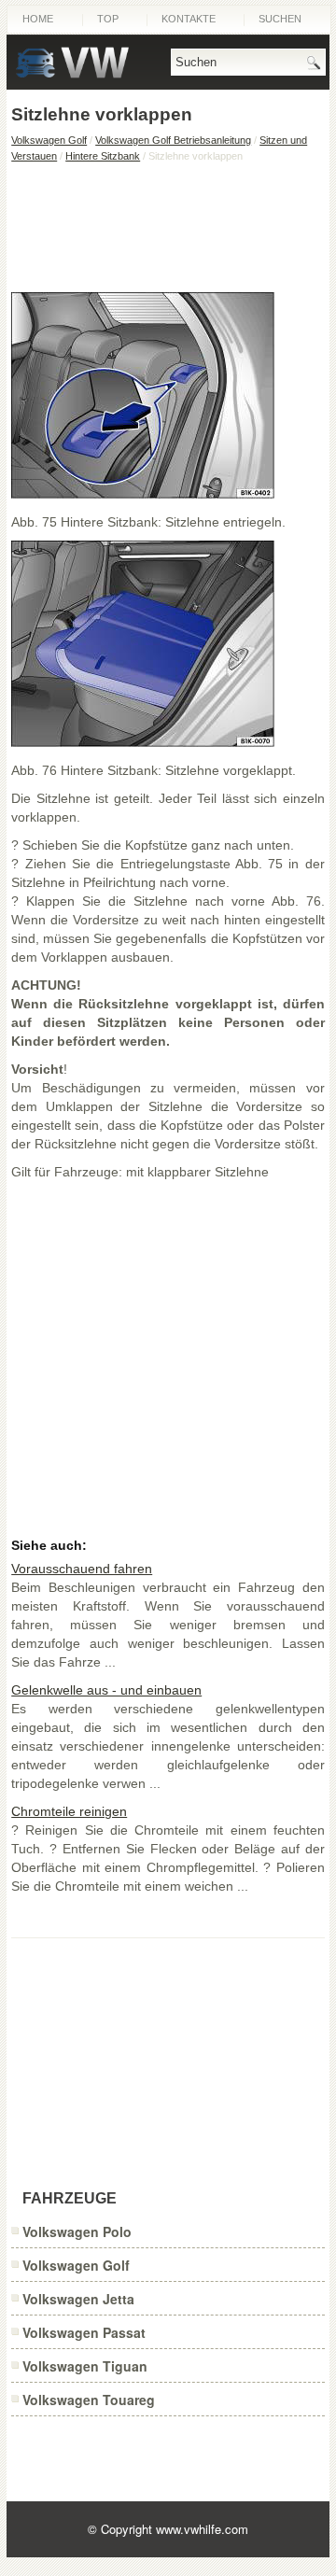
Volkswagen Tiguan (85, 2366)
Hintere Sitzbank (103, 156)
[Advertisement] (168, 227)
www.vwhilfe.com (202, 2529)
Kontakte (189, 19)
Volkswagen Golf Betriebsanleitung (173, 140)
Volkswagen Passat (84, 2332)
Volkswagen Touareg (89, 2400)
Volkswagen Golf (49, 140)
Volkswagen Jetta (78, 2299)
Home (38, 19)
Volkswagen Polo (77, 2231)
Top (108, 19)
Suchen (280, 19)
